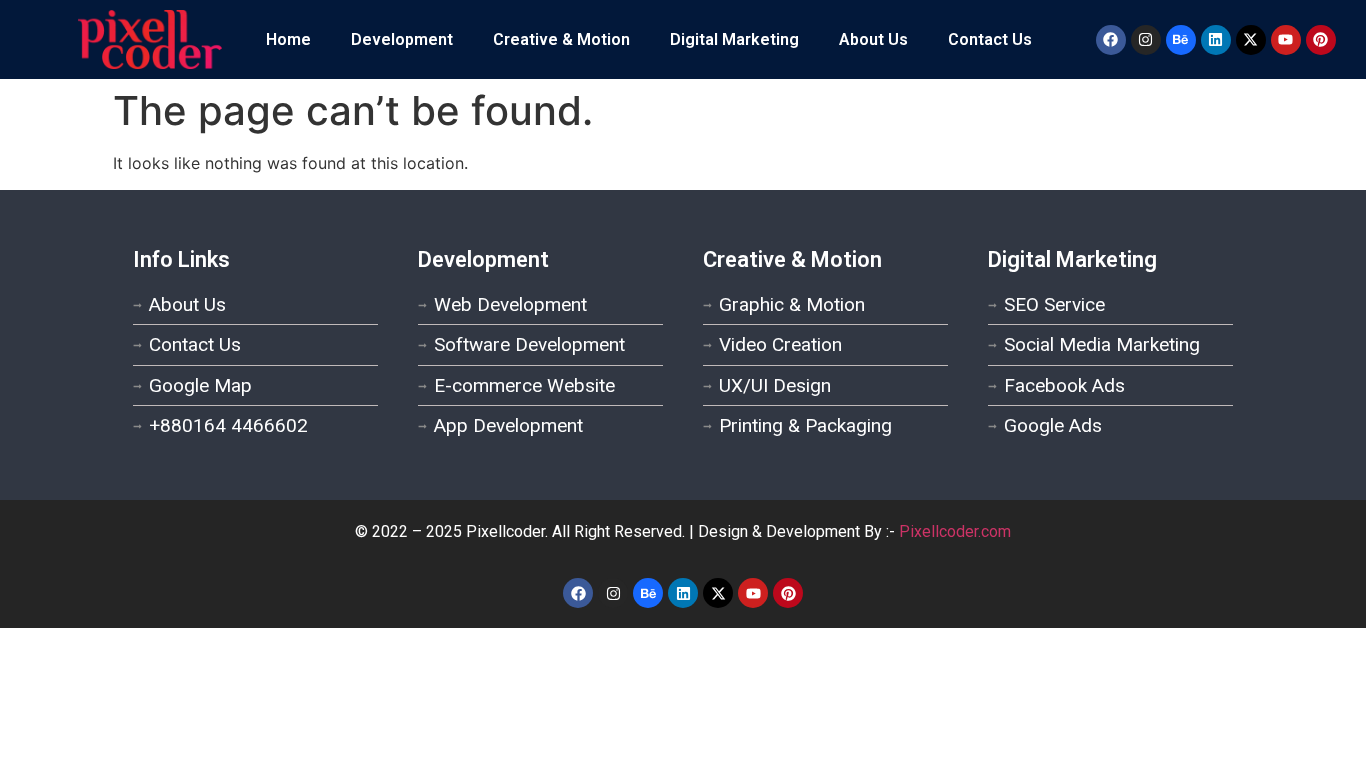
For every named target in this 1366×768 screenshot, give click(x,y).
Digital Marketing (734, 39)
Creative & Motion (561, 39)
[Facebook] (1111, 40)
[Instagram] (1146, 40)
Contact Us (990, 39)
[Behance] (1181, 40)
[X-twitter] (1251, 40)
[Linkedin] (1216, 40)
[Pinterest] (1321, 40)
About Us (873, 39)
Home (288, 39)
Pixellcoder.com (955, 531)
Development (402, 39)
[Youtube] (1286, 40)
